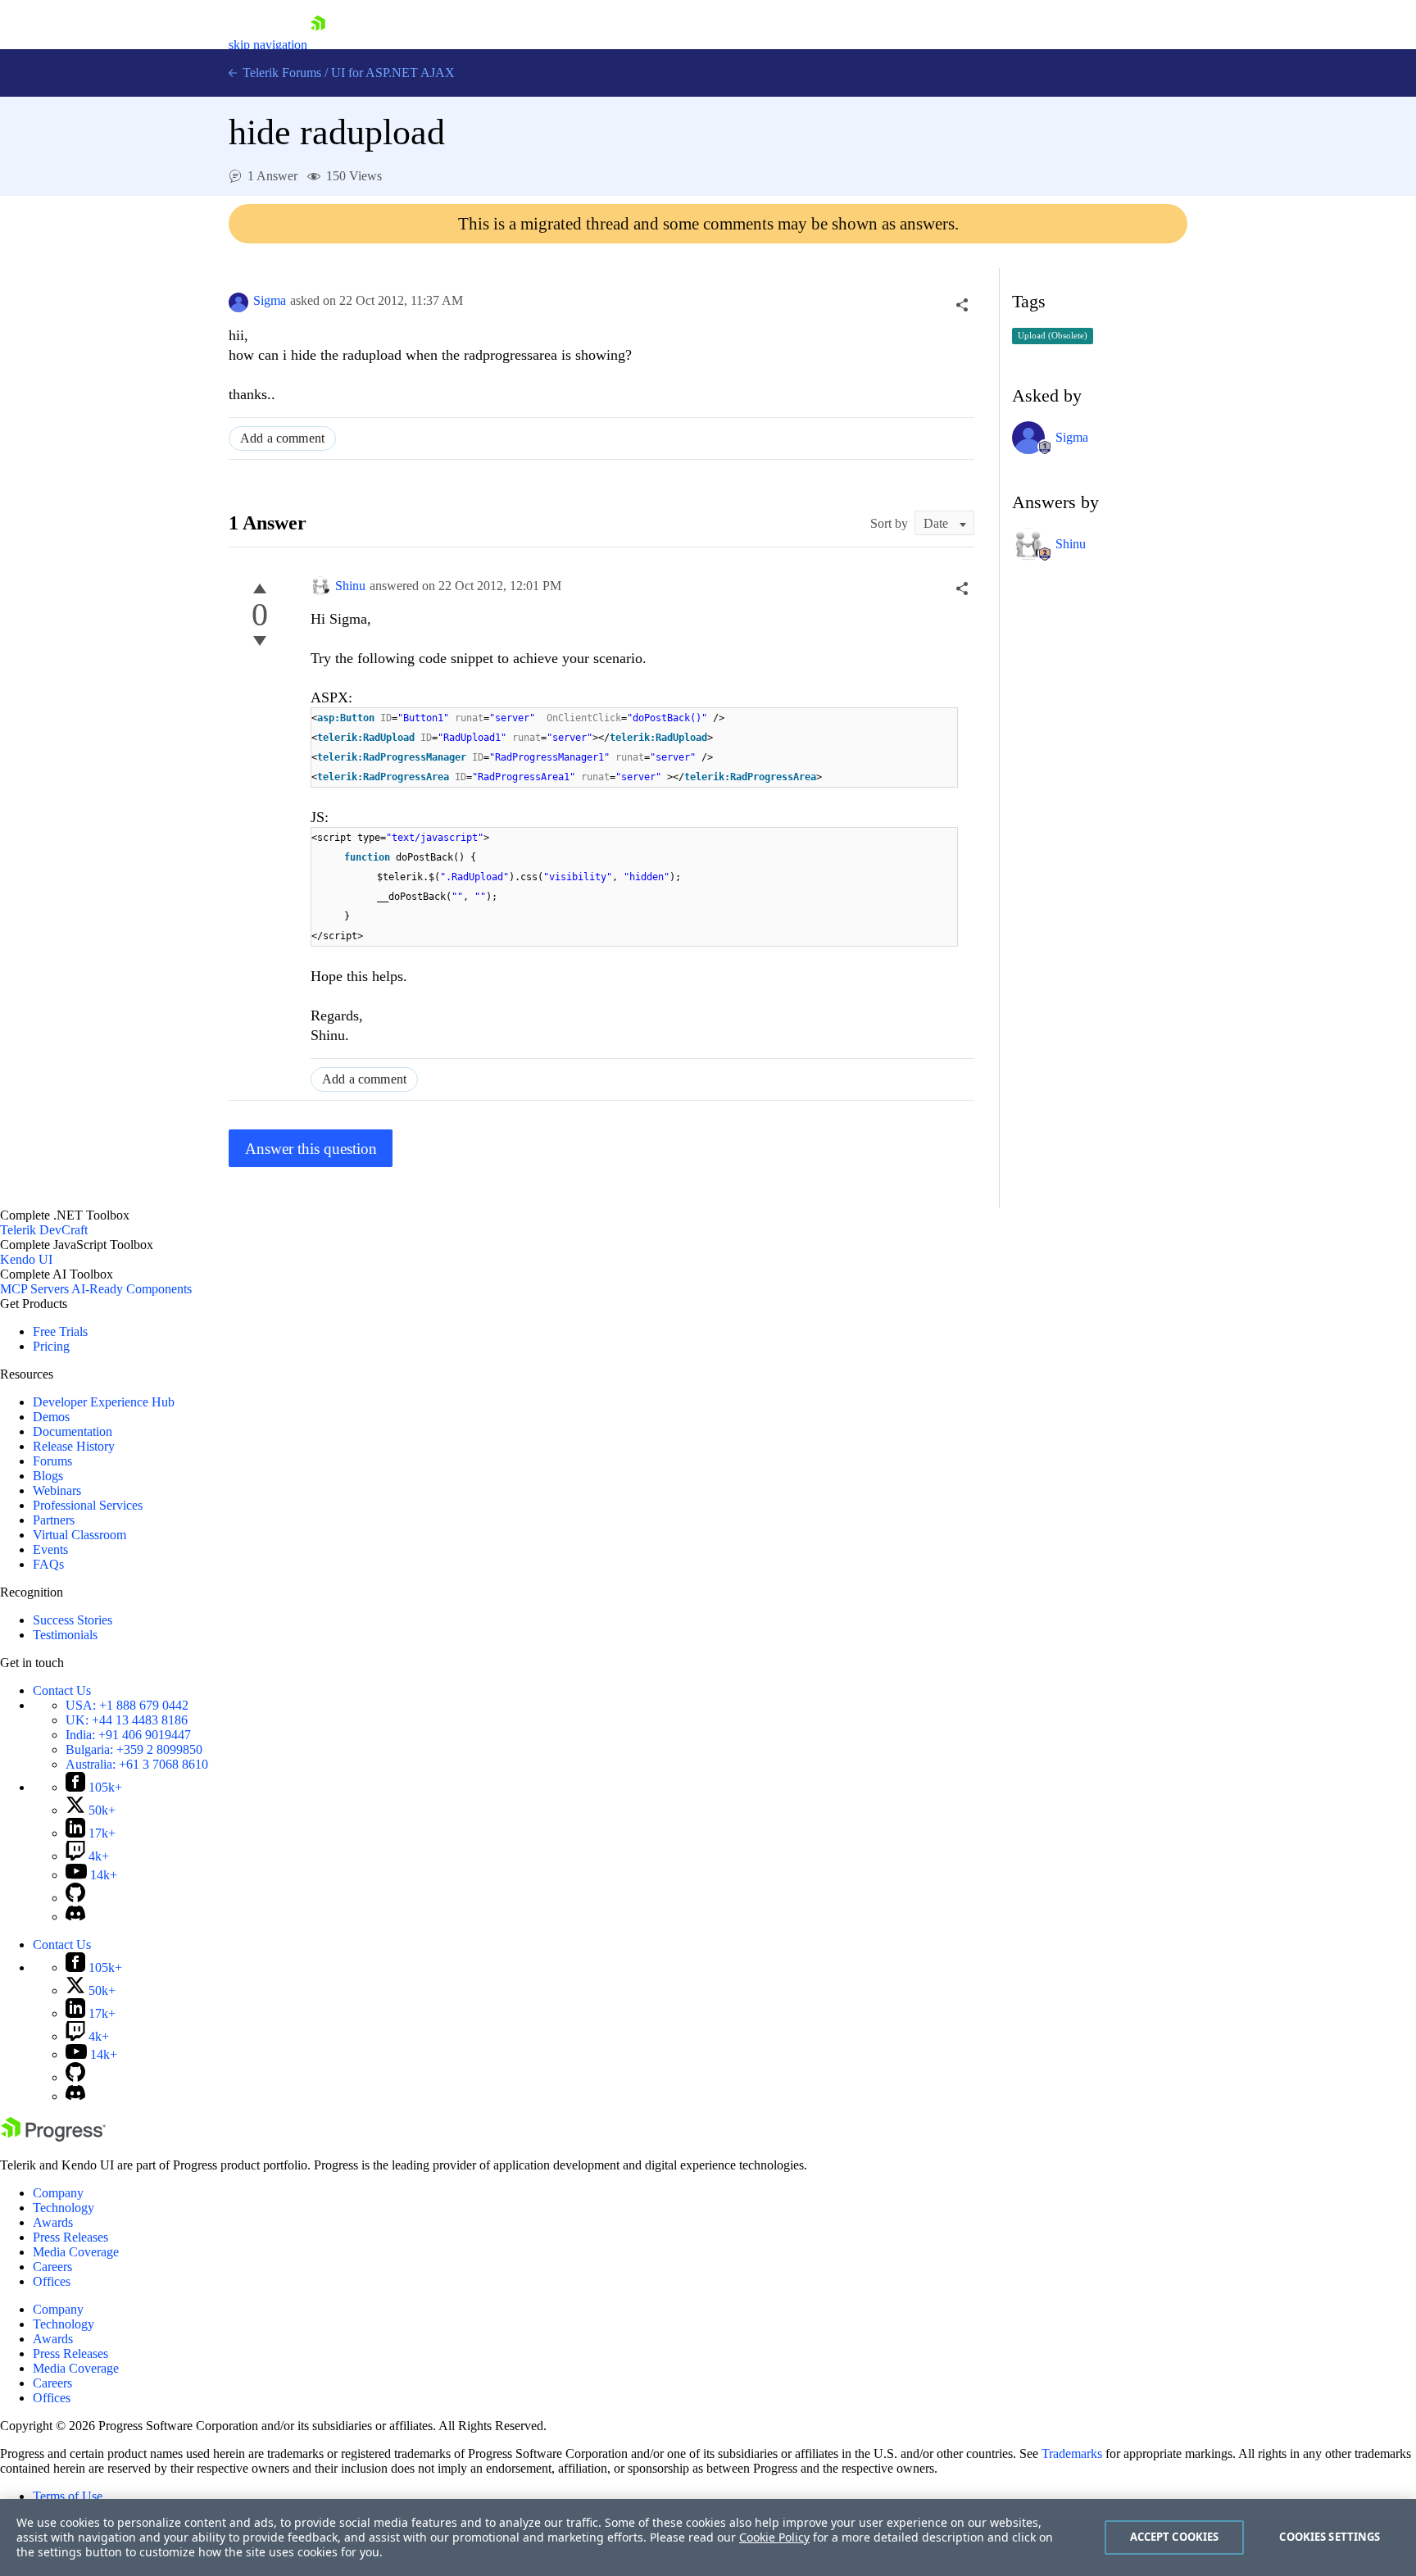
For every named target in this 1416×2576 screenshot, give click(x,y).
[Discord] (75, 1917)
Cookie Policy (774, 2537)
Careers (52, 2267)
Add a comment (282, 438)
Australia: (137, 1764)
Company (58, 2193)
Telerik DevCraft (44, 1230)
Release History (74, 1446)
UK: (127, 1720)
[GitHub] (75, 1898)
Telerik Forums (280, 73)
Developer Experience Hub (104, 1402)
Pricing (51, 1346)
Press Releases (70, 2237)
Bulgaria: (134, 1749)
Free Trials (60, 1331)
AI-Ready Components (132, 1289)
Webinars (57, 1490)
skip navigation (268, 45)
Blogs (48, 1476)
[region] (708, 2537)
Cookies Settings (1330, 2537)
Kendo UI (26, 1259)
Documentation (73, 1431)
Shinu (350, 586)
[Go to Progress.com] (53, 2137)
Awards (53, 2222)
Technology (64, 2208)
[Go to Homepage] (318, 45)
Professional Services (88, 1505)
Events (50, 1549)
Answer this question (311, 1149)
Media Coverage (76, 2252)
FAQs (48, 1564)
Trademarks (1072, 2453)
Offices (52, 2281)
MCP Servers (34, 1289)
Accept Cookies (1175, 2537)
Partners (54, 1520)
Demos (51, 1417)
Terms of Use (68, 2496)
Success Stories (73, 1620)
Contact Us (62, 1690)
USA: (127, 1705)
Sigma (270, 300)
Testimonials (65, 1635)
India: (128, 1735)
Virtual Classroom (79, 1535)
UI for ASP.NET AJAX (393, 73)
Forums (52, 1461)
